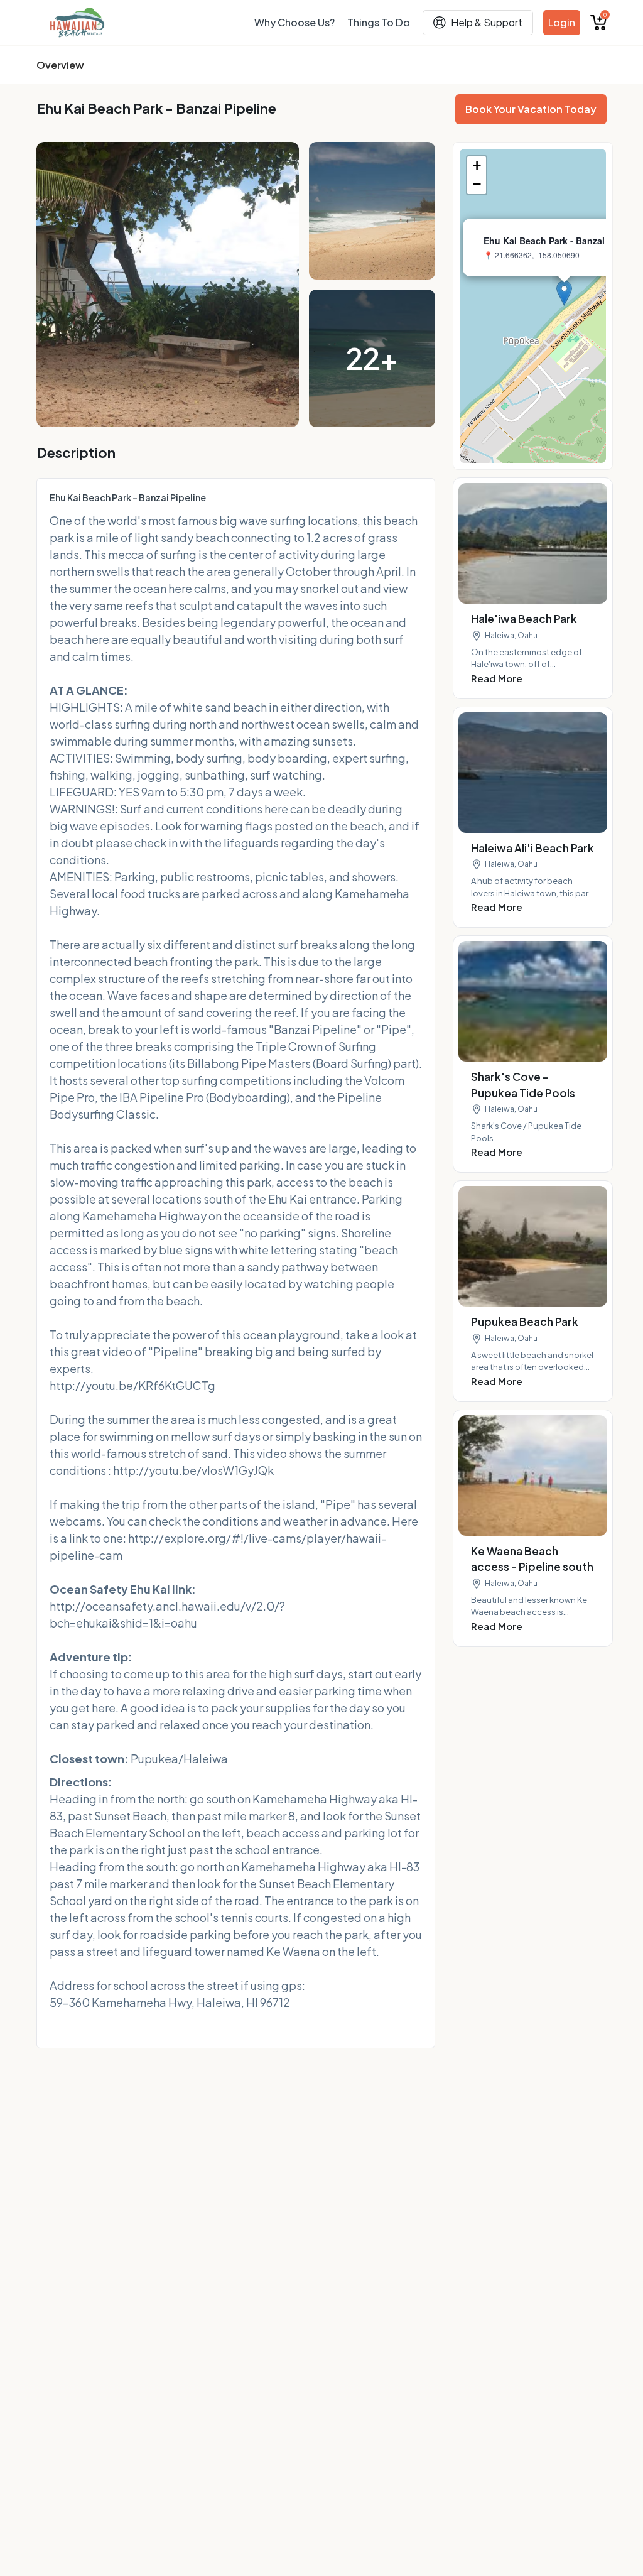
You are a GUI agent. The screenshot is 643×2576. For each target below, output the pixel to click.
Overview (60, 65)
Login (562, 22)
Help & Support (487, 22)
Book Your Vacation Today (531, 109)
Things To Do (379, 22)
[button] (564, 293)
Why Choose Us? (294, 22)
